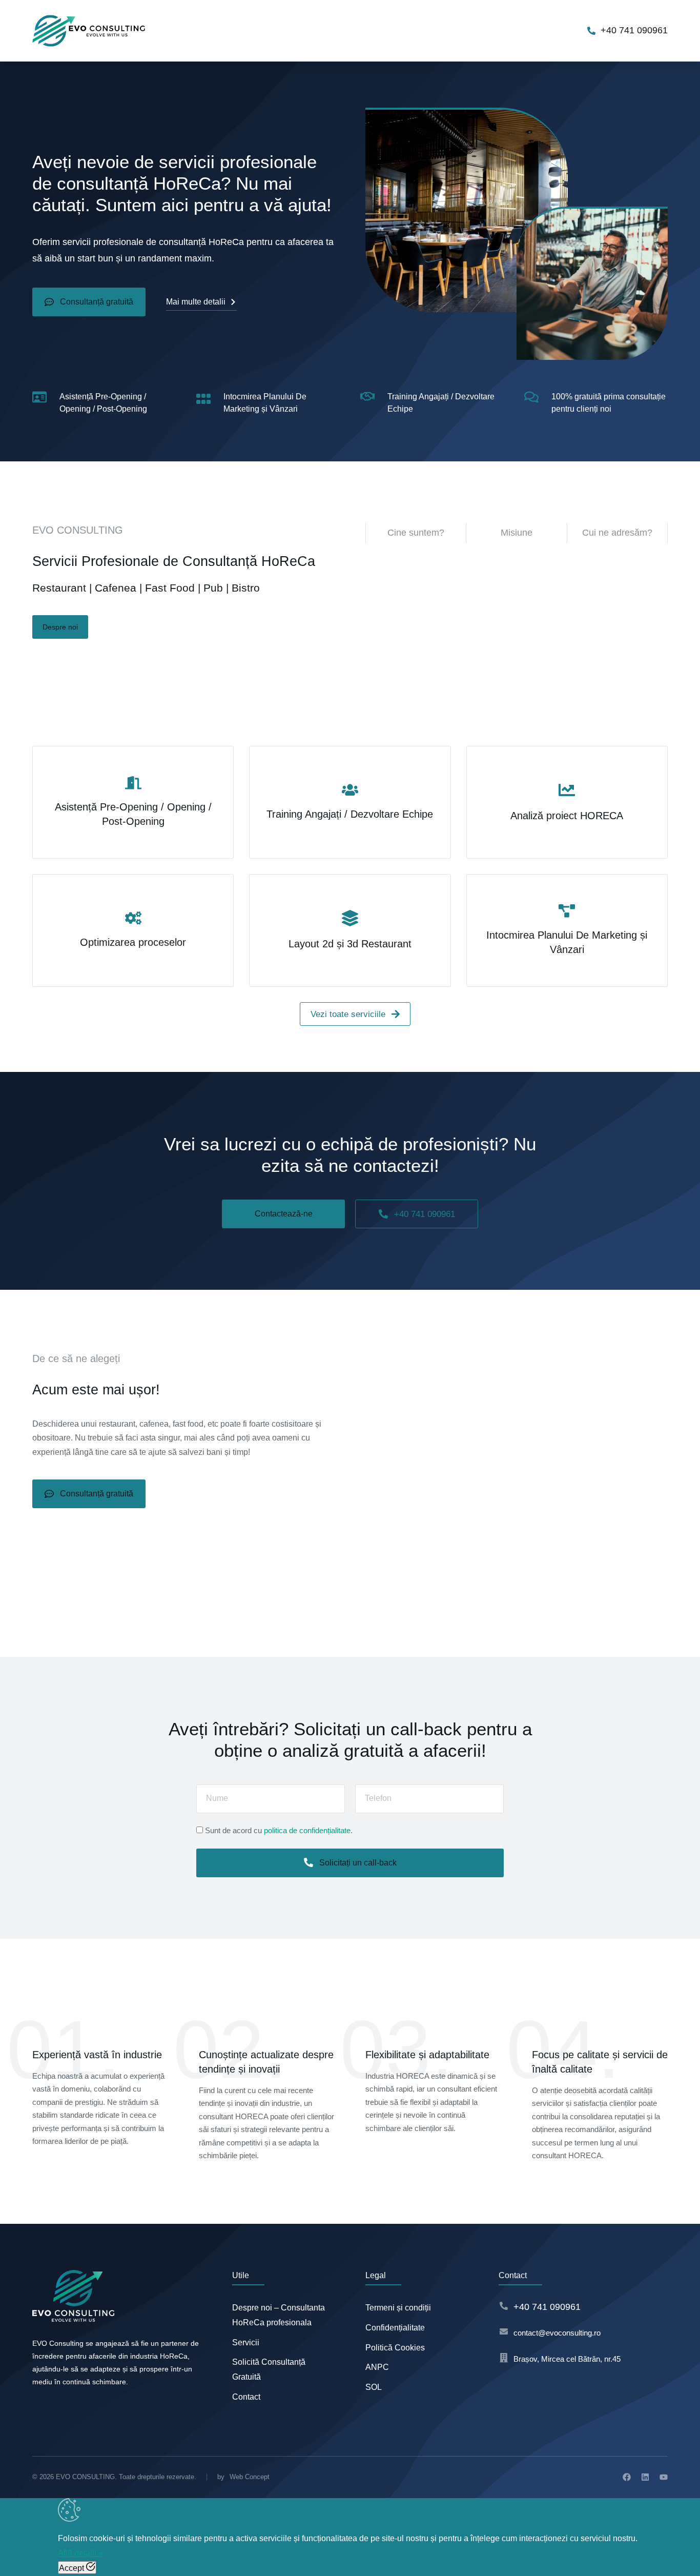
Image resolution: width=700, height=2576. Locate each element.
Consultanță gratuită (97, 302)
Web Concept (250, 2477)
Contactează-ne (284, 1214)
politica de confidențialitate (307, 1830)
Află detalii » (80, 2553)
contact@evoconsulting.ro (557, 2333)
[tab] (416, 533)
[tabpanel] (517, 622)
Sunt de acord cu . (279, 1830)
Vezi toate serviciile (348, 1014)
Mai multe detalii (196, 302)
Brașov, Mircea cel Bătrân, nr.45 (567, 2359)
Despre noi (60, 627)
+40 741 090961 (634, 30)
